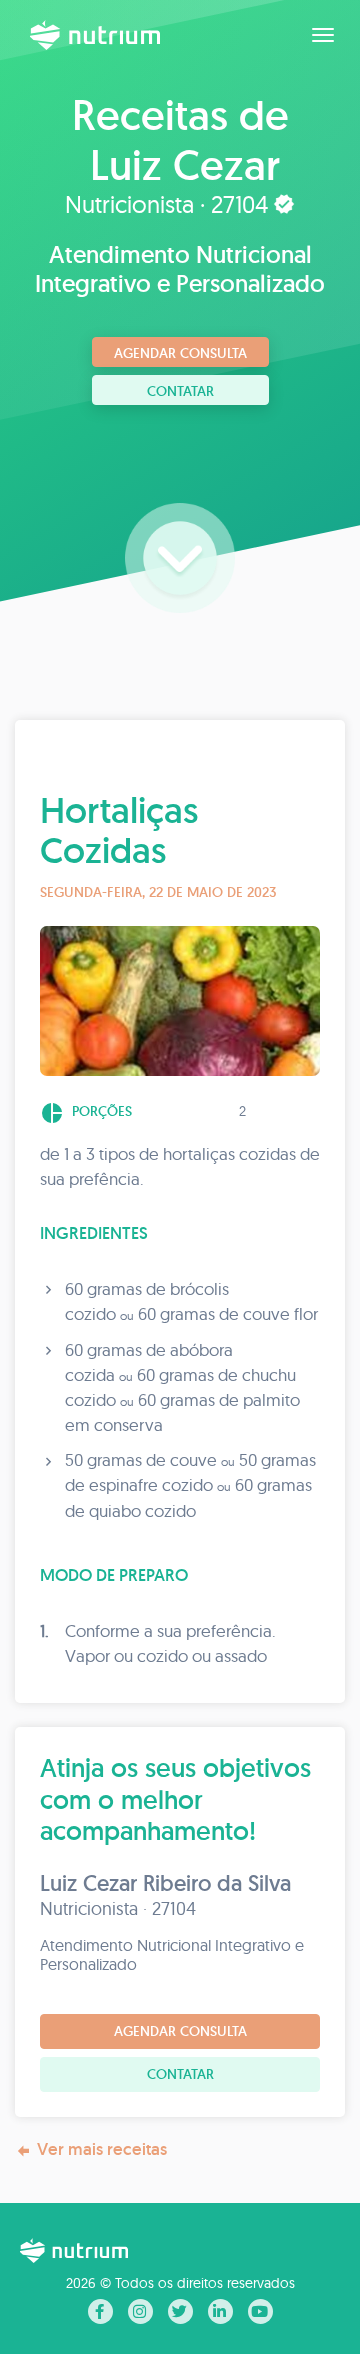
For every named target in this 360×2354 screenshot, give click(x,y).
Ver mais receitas (102, 2149)
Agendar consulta (180, 353)
